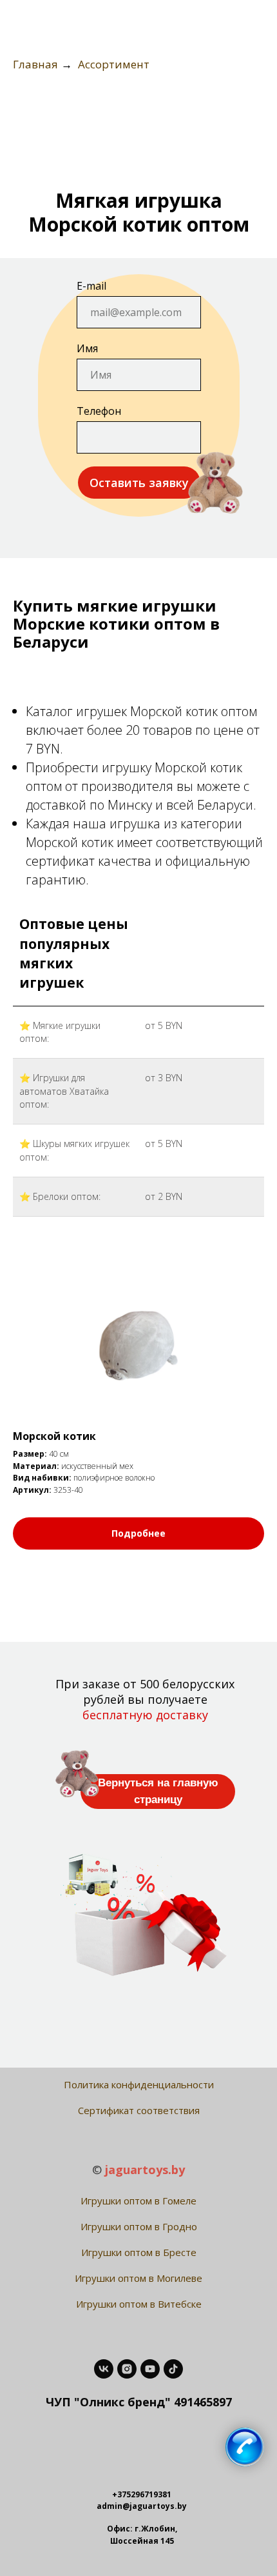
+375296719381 (142, 2494)
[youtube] (150, 2369)
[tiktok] (173, 2369)
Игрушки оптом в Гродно (139, 2226)
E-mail (91, 286)
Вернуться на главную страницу (158, 1791)
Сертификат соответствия (139, 2110)
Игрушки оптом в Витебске (139, 2304)
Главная (35, 65)
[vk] (104, 2369)
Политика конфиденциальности (139, 2084)
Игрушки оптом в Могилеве (138, 2278)
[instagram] (127, 2369)
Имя (87, 348)
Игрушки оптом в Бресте (139, 2252)
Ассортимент (114, 65)
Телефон (99, 411)
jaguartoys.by (145, 2170)
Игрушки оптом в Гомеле (138, 2201)
